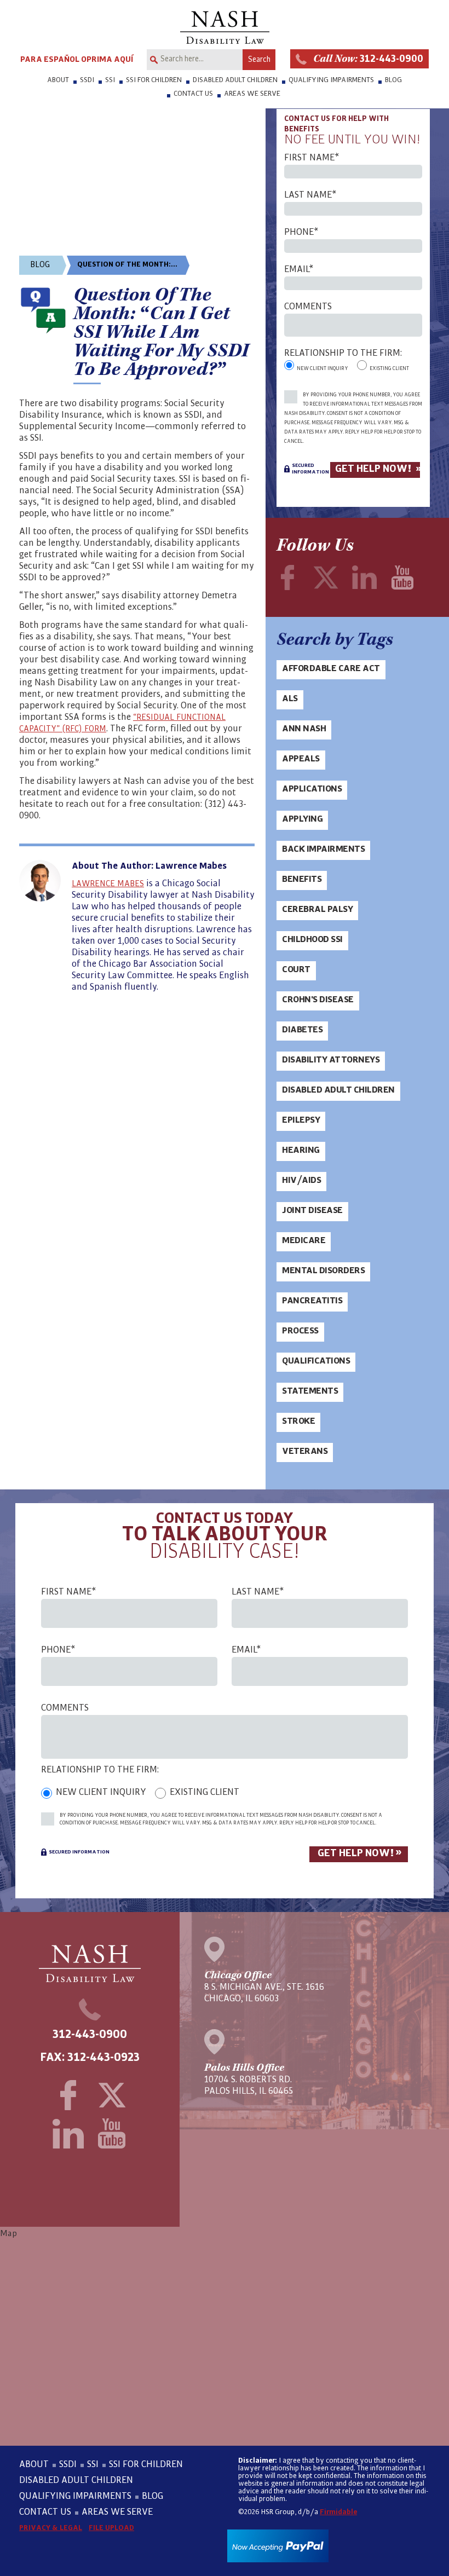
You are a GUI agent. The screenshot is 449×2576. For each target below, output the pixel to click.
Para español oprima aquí (77, 59)
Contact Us (193, 94)
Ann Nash (304, 729)
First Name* (312, 158)
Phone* (301, 232)
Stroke (298, 1421)
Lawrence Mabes (108, 883)
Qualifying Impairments (331, 80)
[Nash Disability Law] (225, 27)
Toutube (402, 577)
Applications (312, 789)
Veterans (305, 1451)
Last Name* (310, 195)
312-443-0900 (368, 59)
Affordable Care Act (331, 668)
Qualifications (316, 1361)
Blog (393, 80)
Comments (308, 307)
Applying (302, 819)
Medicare (304, 1240)
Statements (310, 1391)
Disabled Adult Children (235, 80)
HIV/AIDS (301, 1180)
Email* (299, 270)
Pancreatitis (312, 1301)
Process (300, 1331)
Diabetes (302, 1030)
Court (296, 969)
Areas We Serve (252, 94)
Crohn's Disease (318, 1000)
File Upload (111, 2528)
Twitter (326, 577)
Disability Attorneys (331, 1060)
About (58, 80)
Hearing (301, 1150)
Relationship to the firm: (343, 353)
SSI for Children (154, 80)
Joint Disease (312, 1210)
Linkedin (364, 577)
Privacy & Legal (51, 2528)
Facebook (287, 577)
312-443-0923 (103, 2058)
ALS (290, 698)
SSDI (87, 80)
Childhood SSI (312, 939)
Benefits (302, 879)
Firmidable (338, 2512)
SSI (110, 80)
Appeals (301, 759)
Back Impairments (323, 849)
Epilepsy (301, 1120)
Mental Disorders (323, 1270)
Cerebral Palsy (317, 909)
